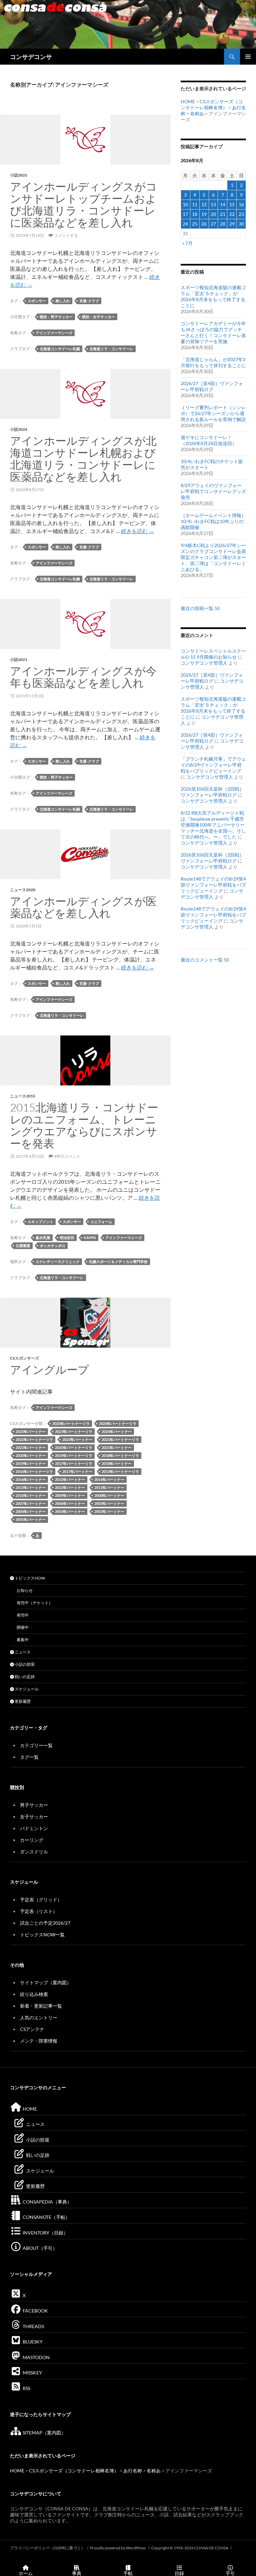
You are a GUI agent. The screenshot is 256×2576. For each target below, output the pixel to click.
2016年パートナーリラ (34, 1471)
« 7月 (187, 243)
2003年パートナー (70, 1511)
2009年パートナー (70, 1495)
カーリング (32, 1840)
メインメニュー (248, 57)
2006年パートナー (70, 1503)
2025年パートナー (31, 1431)
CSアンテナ (32, 2029)
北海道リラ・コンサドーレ (111, 349)
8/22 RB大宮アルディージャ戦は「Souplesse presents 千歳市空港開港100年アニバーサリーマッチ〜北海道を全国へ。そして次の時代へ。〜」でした (213, 825)
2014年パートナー (109, 1479)
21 (223, 214)
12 (204, 204)
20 (213, 214)
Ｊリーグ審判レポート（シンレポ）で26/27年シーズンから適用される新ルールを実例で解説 (213, 413)
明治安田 (67, 1238)
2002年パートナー (109, 1511)
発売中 (23, 1615)
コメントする (66, 235)
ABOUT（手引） (39, 2248)
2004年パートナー (31, 1511)
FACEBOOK (35, 2311)
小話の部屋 (24, 1664)
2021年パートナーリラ (120, 1439)
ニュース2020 (23, 890)
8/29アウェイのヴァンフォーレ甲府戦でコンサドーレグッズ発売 (213, 491)
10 (185, 204)
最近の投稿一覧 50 (200, 608)
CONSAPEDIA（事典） (47, 2202)
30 (241, 224)
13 (213, 204)
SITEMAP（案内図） (44, 2433)
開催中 (23, 1627)
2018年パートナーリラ (120, 1455)
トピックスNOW (29, 1578)
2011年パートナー (109, 1487)
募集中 (23, 1640)
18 (195, 214)
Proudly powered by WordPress (118, 2548)
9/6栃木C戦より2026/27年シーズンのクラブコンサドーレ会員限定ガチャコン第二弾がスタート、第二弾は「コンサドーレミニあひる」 (213, 557)
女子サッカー (34, 1817)
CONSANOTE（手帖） (46, 2217)
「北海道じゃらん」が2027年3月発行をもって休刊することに (213, 362)
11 (195, 204)
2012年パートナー (70, 1487)
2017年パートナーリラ (74, 1463)
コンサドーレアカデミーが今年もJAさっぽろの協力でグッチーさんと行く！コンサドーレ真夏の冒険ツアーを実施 (213, 332)
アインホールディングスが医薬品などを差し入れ (83, 907)
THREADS (33, 2326)
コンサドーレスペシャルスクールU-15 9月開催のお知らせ (213, 654)
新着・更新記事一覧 (41, 2006)
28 (223, 224)
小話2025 (19, 175)
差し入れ (63, 301)
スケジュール (26, 1689)
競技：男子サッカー (56, 317)
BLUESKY (32, 2342)
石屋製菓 (23, 1246)
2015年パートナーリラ (120, 1471)
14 (223, 204)
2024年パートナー (117, 1431)
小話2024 (19, 429)
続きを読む (137, 531)
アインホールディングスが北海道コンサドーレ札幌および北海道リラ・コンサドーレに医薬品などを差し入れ (83, 459)
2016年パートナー (31, 1479)
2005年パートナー (109, 1503)
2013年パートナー (31, 1487)
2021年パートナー (117, 1447)
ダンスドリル (34, 1852)
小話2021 (19, 659)
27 (213, 224)
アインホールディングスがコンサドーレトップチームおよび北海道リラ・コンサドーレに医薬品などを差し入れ (83, 204)
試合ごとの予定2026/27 (45, 1923)
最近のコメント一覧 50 (205, 960)
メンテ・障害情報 (39, 2041)
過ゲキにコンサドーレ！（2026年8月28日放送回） (209, 440)
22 (232, 214)
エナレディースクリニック (58, 1262)
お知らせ (25, 1590)
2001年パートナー (31, 1519)
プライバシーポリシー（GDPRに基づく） (47, 2548)
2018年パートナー (117, 1463)
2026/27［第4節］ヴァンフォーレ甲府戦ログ (212, 386)
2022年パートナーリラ (34, 1439)
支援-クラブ (89, 301)
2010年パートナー (31, 1495)
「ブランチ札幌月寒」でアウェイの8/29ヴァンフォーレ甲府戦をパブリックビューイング (213, 765)
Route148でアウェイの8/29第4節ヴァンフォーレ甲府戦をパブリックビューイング (213, 885)
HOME (188, 101)
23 (241, 214)
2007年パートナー (31, 1503)
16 (241, 204)
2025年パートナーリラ (71, 1423)
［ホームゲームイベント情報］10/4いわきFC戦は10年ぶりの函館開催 (213, 521)
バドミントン (34, 1828)
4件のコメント (67, 1156)
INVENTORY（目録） (45, 2233)
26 (204, 224)
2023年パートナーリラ (74, 1431)
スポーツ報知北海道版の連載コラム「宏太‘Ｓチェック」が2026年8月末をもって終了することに (213, 296)
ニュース (22, 1652)
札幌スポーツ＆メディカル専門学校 (118, 1262)
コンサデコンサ (31, 57)
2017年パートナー (77, 1471)
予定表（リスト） (39, 1911)
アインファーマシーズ (54, 333)
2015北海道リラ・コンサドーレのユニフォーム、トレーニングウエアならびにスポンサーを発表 (84, 1125)
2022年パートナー (31, 1447)
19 (204, 214)
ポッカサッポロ (52, 1246)
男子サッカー (34, 1805)
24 (185, 224)
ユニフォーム (101, 1222)
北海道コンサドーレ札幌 (60, 349)
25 (195, 224)
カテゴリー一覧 (36, 1745)
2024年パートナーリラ (118, 1423)
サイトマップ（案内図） (46, 1982)
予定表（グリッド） (41, 1900)
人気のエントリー (39, 2017)
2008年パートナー (109, 1495)
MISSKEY (32, 2373)
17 (185, 214)
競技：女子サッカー (98, 317)
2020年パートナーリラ (74, 1447)
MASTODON (36, 2357)
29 (232, 224)
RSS (26, 2388)
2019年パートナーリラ (74, 1455)
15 (232, 204)
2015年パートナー (70, 1479)
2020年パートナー (31, 1455)
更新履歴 (22, 1701)
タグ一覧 (29, 1757)
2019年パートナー (31, 1463)
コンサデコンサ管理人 (204, 663)
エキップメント (40, 1222)
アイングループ (49, 1369)
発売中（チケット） (35, 1603)
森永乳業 (43, 1238)
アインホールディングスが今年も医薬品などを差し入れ (83, 677)
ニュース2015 (23, 1096)
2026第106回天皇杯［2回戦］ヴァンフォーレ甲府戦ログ (212, 792)
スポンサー (37, 301)
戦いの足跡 (24, 1677)
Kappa (90, 1238)
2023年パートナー (77, 1439)
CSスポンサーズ (24, 1358)
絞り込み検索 (34, 1994)
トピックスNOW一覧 (42, 1934)
